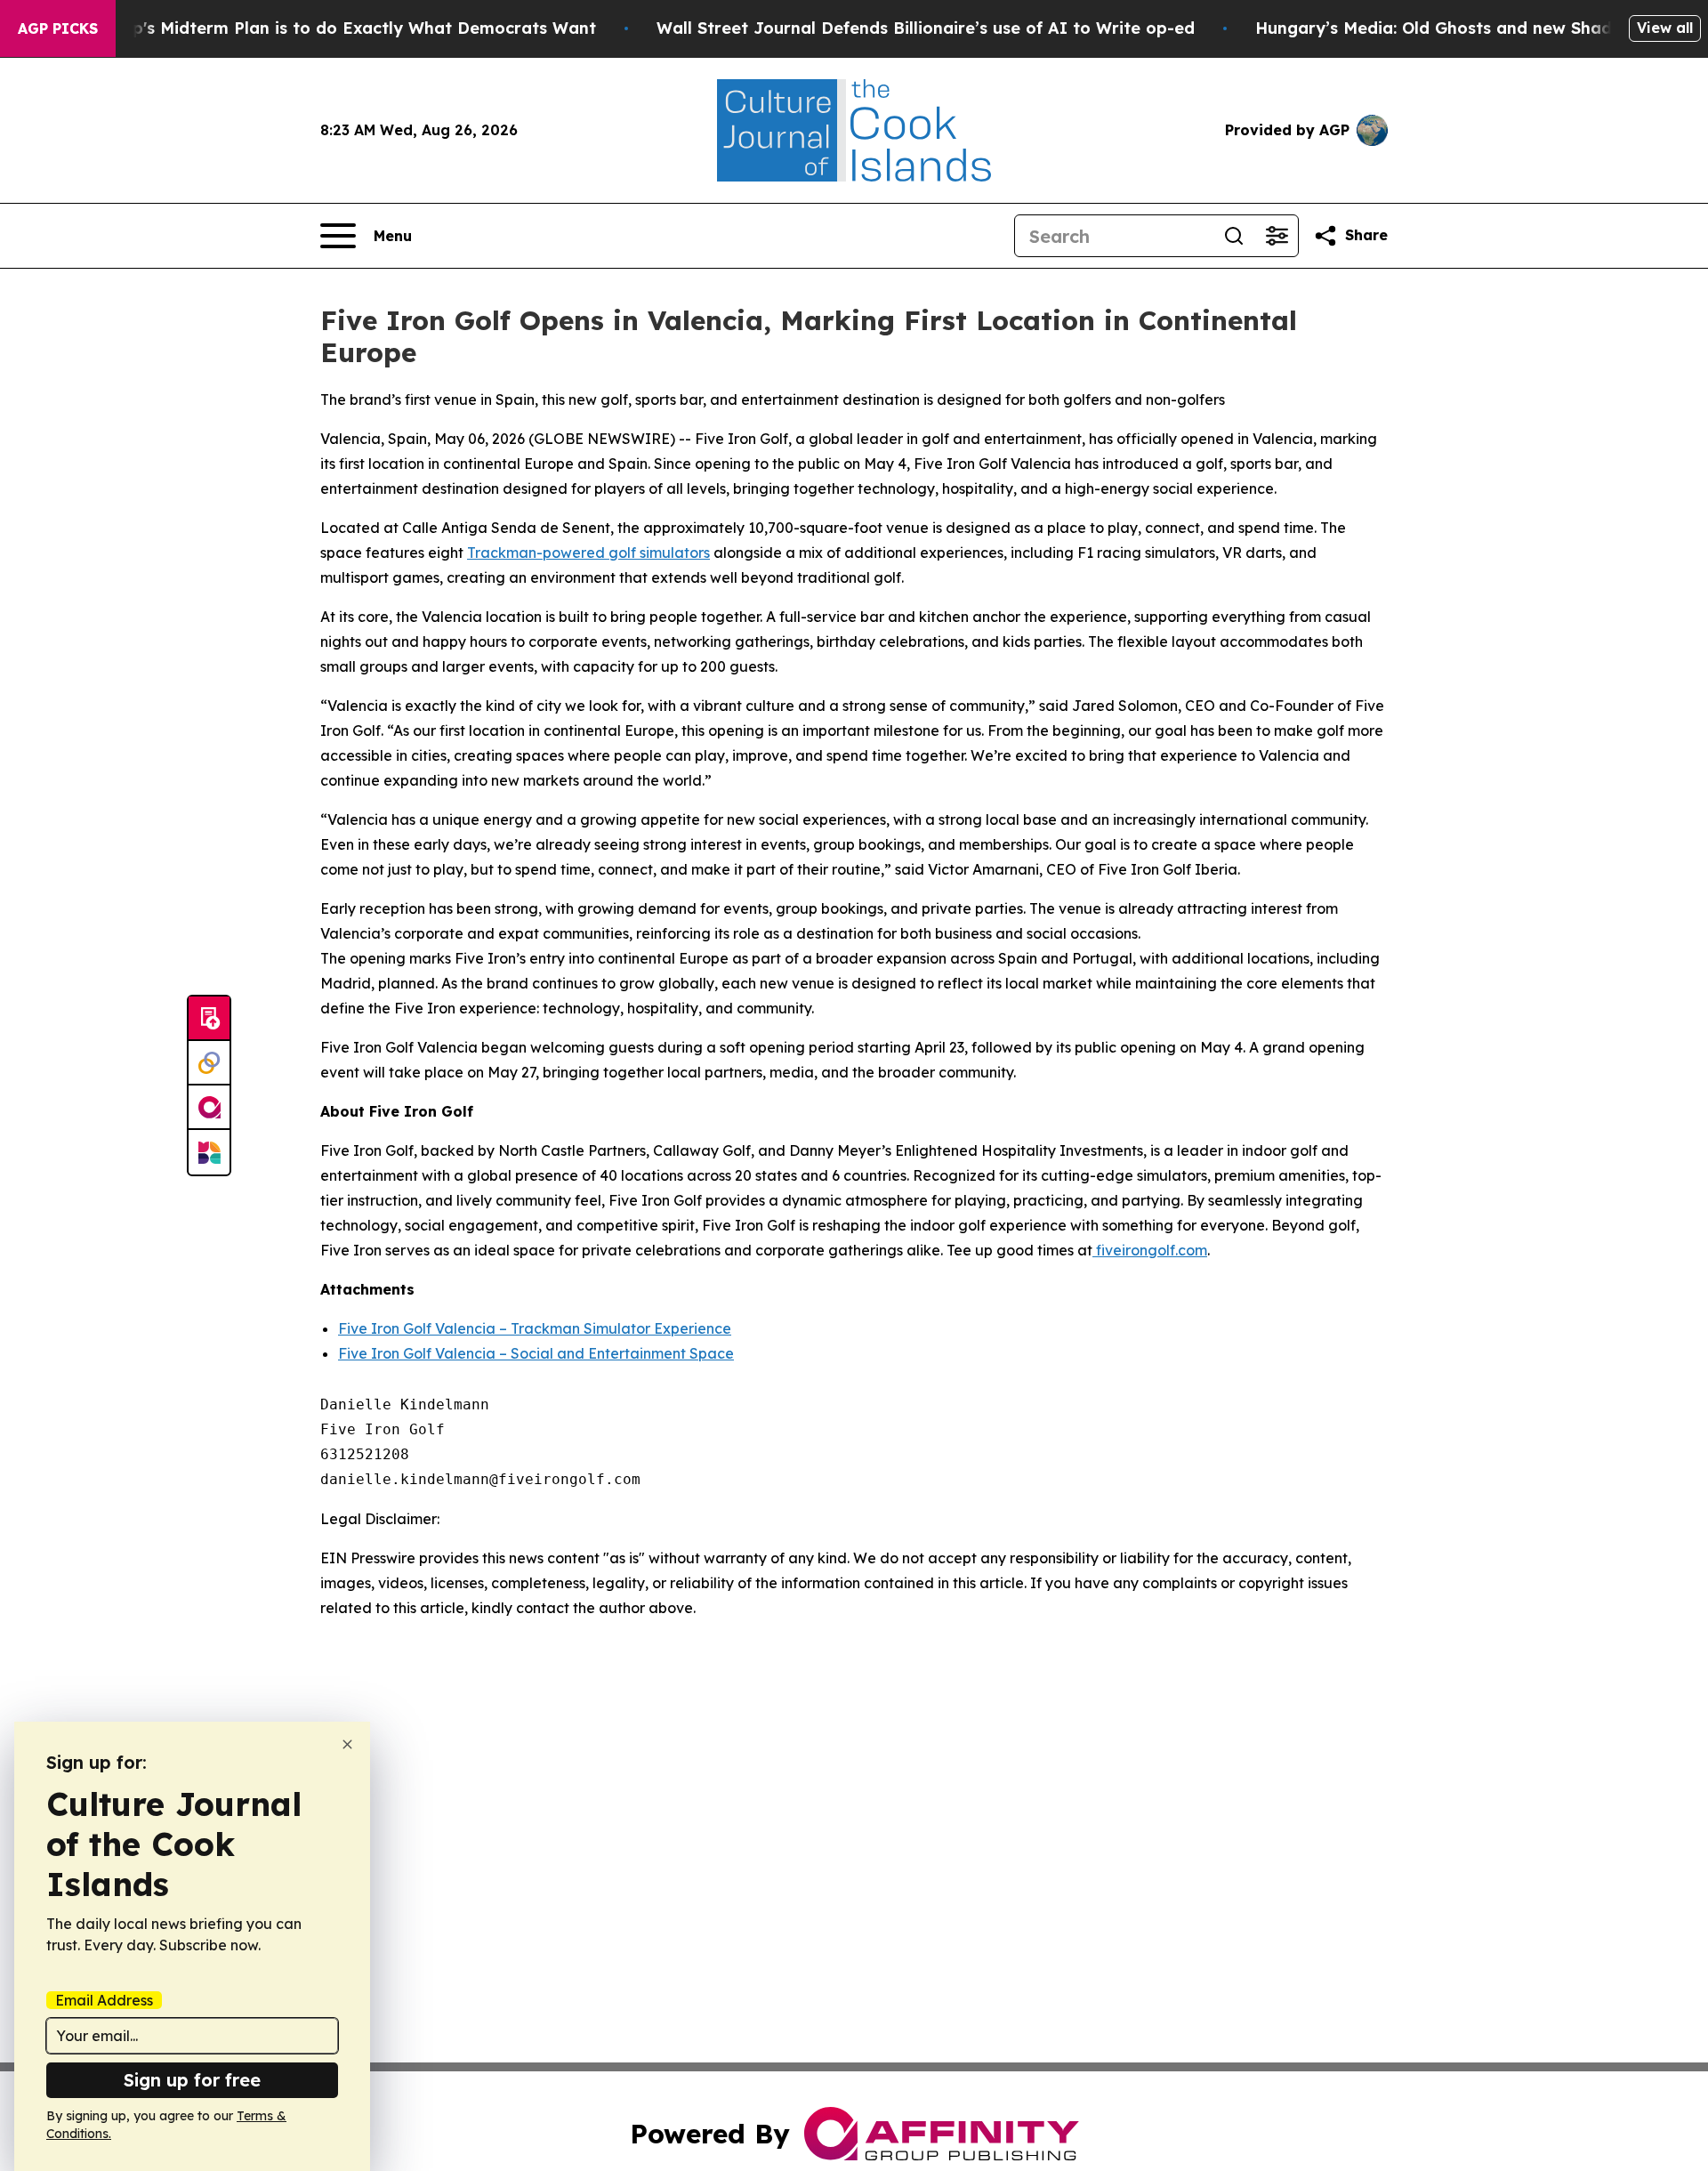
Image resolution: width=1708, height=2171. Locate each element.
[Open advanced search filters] (1277, 236)
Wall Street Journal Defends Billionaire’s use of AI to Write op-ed (926, 28)
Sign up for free (192, 2080)
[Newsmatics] (209, 1152)
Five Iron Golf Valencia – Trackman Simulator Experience (535, 1328)
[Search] (1234, 236)
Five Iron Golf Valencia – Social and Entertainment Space (536, 1353)
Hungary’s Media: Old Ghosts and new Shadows (1450, 28)
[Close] (347, 1744)
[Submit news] (209, 1019)
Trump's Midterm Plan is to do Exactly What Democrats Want (343, 28)
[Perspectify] (209, 1063)
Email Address (104, 2000)
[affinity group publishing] (209, 1108)
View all (1665, 28)
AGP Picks (58, 28)
